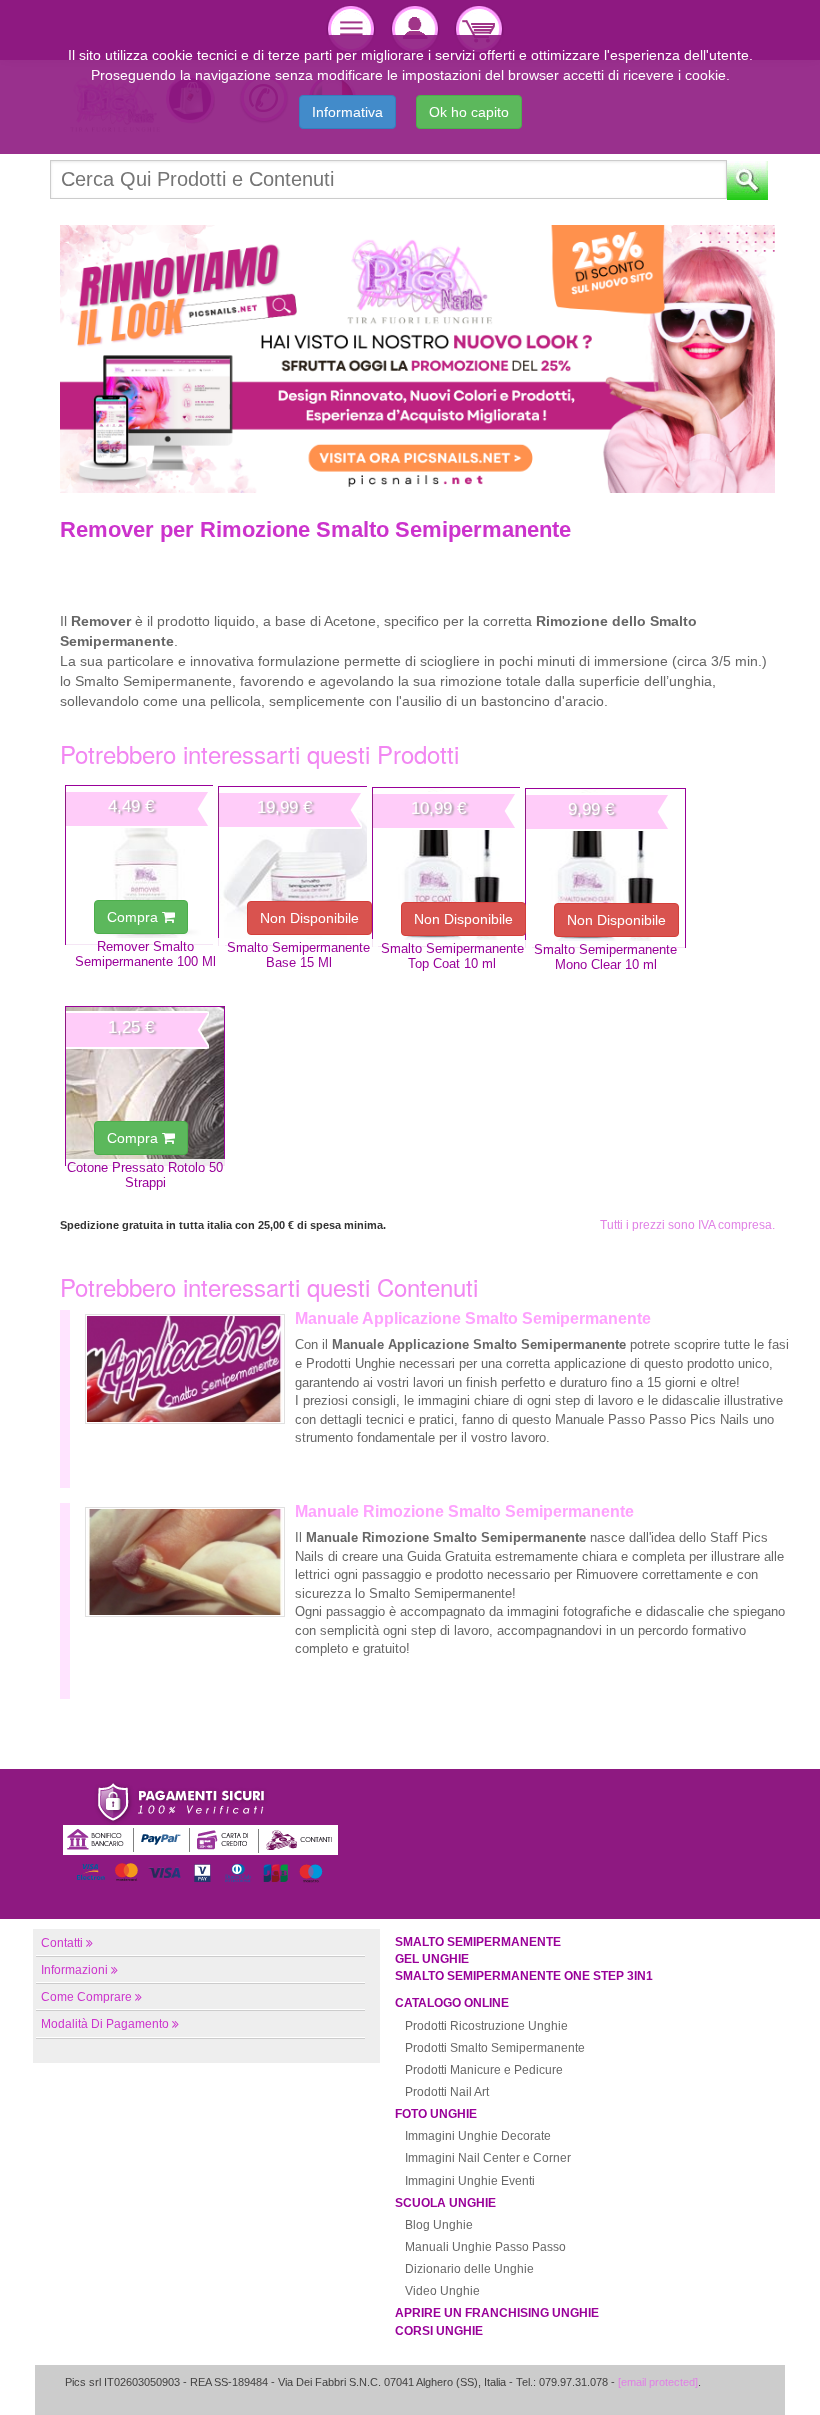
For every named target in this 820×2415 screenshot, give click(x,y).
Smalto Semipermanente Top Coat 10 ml (452, 956)
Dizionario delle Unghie (469, 2269)
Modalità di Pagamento (105, 2024)
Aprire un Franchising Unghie (497, 2313)
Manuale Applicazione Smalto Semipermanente (473, 1318)
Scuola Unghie (445, 2203)
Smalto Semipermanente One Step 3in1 (524, 1976)
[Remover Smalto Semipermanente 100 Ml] (145, 865)
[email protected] (658, 2382)
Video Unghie (442, 2291)
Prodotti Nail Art (447, 2092)
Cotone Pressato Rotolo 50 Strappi (145, 1175)
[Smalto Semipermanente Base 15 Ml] (298, 866)
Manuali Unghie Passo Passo (485, 2247)
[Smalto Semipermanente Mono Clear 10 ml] (605, 868)
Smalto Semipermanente (478, 1942)
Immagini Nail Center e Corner (488, 2158)
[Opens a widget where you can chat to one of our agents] (745, 2380)
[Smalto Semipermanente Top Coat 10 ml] (452, 867)
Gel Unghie (432, 1959)
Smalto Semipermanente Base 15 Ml (298, 955)
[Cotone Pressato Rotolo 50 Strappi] (145, 1086)
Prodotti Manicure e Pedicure (484, 2070)
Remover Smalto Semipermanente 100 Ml (145, 954)
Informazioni (74, 1970)
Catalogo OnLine (452, 2003)
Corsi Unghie (439, 2331)
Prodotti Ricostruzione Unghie (486, 2026)
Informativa (347, 112)
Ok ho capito (469, 112)
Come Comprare (86, 1997)
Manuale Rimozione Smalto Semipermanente (464, 1511)
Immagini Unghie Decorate (478, 2136)
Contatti (62, 1943)
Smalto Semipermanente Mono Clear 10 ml (605, 957)
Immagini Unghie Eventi (470, 2181)
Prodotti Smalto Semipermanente (495, 2048)
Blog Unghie (439, 2225)
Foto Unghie (436, 2114)
